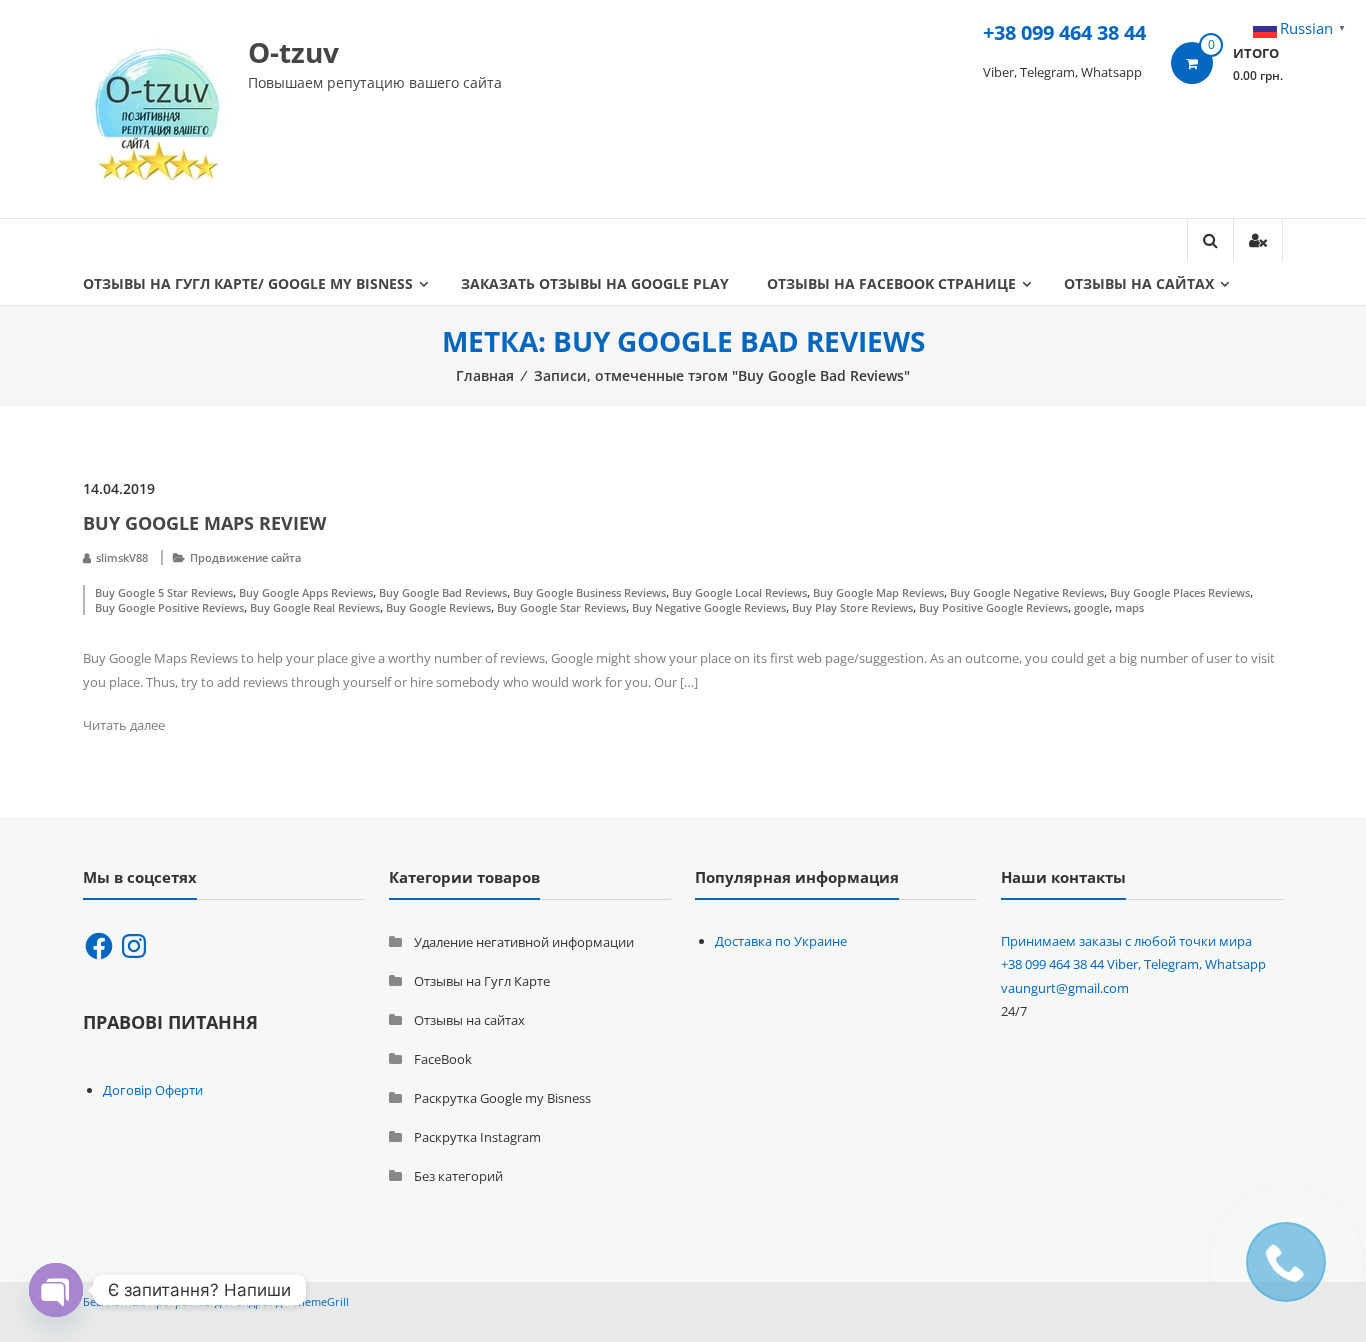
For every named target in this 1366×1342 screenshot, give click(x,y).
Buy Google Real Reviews (315, 607)
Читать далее (124, 725)
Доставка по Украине (781, 941)
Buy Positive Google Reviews (993, 607)
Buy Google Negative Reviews (1027, 592)
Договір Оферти (153, 1090)
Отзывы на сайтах (1139, 283)
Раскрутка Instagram (477, 1137)
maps (1129, 607)
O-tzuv (293, 52)
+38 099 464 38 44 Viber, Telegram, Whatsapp (1133, 964)
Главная (485, 375)
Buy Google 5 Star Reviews (164, 592)
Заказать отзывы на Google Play (595, 283)
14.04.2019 (119, 488)
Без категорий (458, 1176)
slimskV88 (122, 557)
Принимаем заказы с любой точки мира (1126, 941)
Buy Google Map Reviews (878, 592)
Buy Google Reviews (438, 607)
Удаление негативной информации (524, 942)
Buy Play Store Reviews (852, 607)
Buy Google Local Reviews (739, 592)
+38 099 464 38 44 (1064, 32)
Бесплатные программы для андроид (182, 1301)
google (1091, 607)
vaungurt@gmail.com (1065, 988)
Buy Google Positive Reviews (169, 607)
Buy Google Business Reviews (589, 592)
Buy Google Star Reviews (561, 607)
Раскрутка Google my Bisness (502, 1098)
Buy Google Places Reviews (1180, 592)
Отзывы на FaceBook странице (891, 283)
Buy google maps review (204, 523)
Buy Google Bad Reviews (443, 592)
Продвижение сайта (245, 557)
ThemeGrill (320, 1301)
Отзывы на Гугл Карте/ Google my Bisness (248, 283)
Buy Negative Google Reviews (709, 607)
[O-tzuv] (158, 107)
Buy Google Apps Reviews (306, 592)
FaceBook (443, 1059)
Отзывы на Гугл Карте (482, 981)
